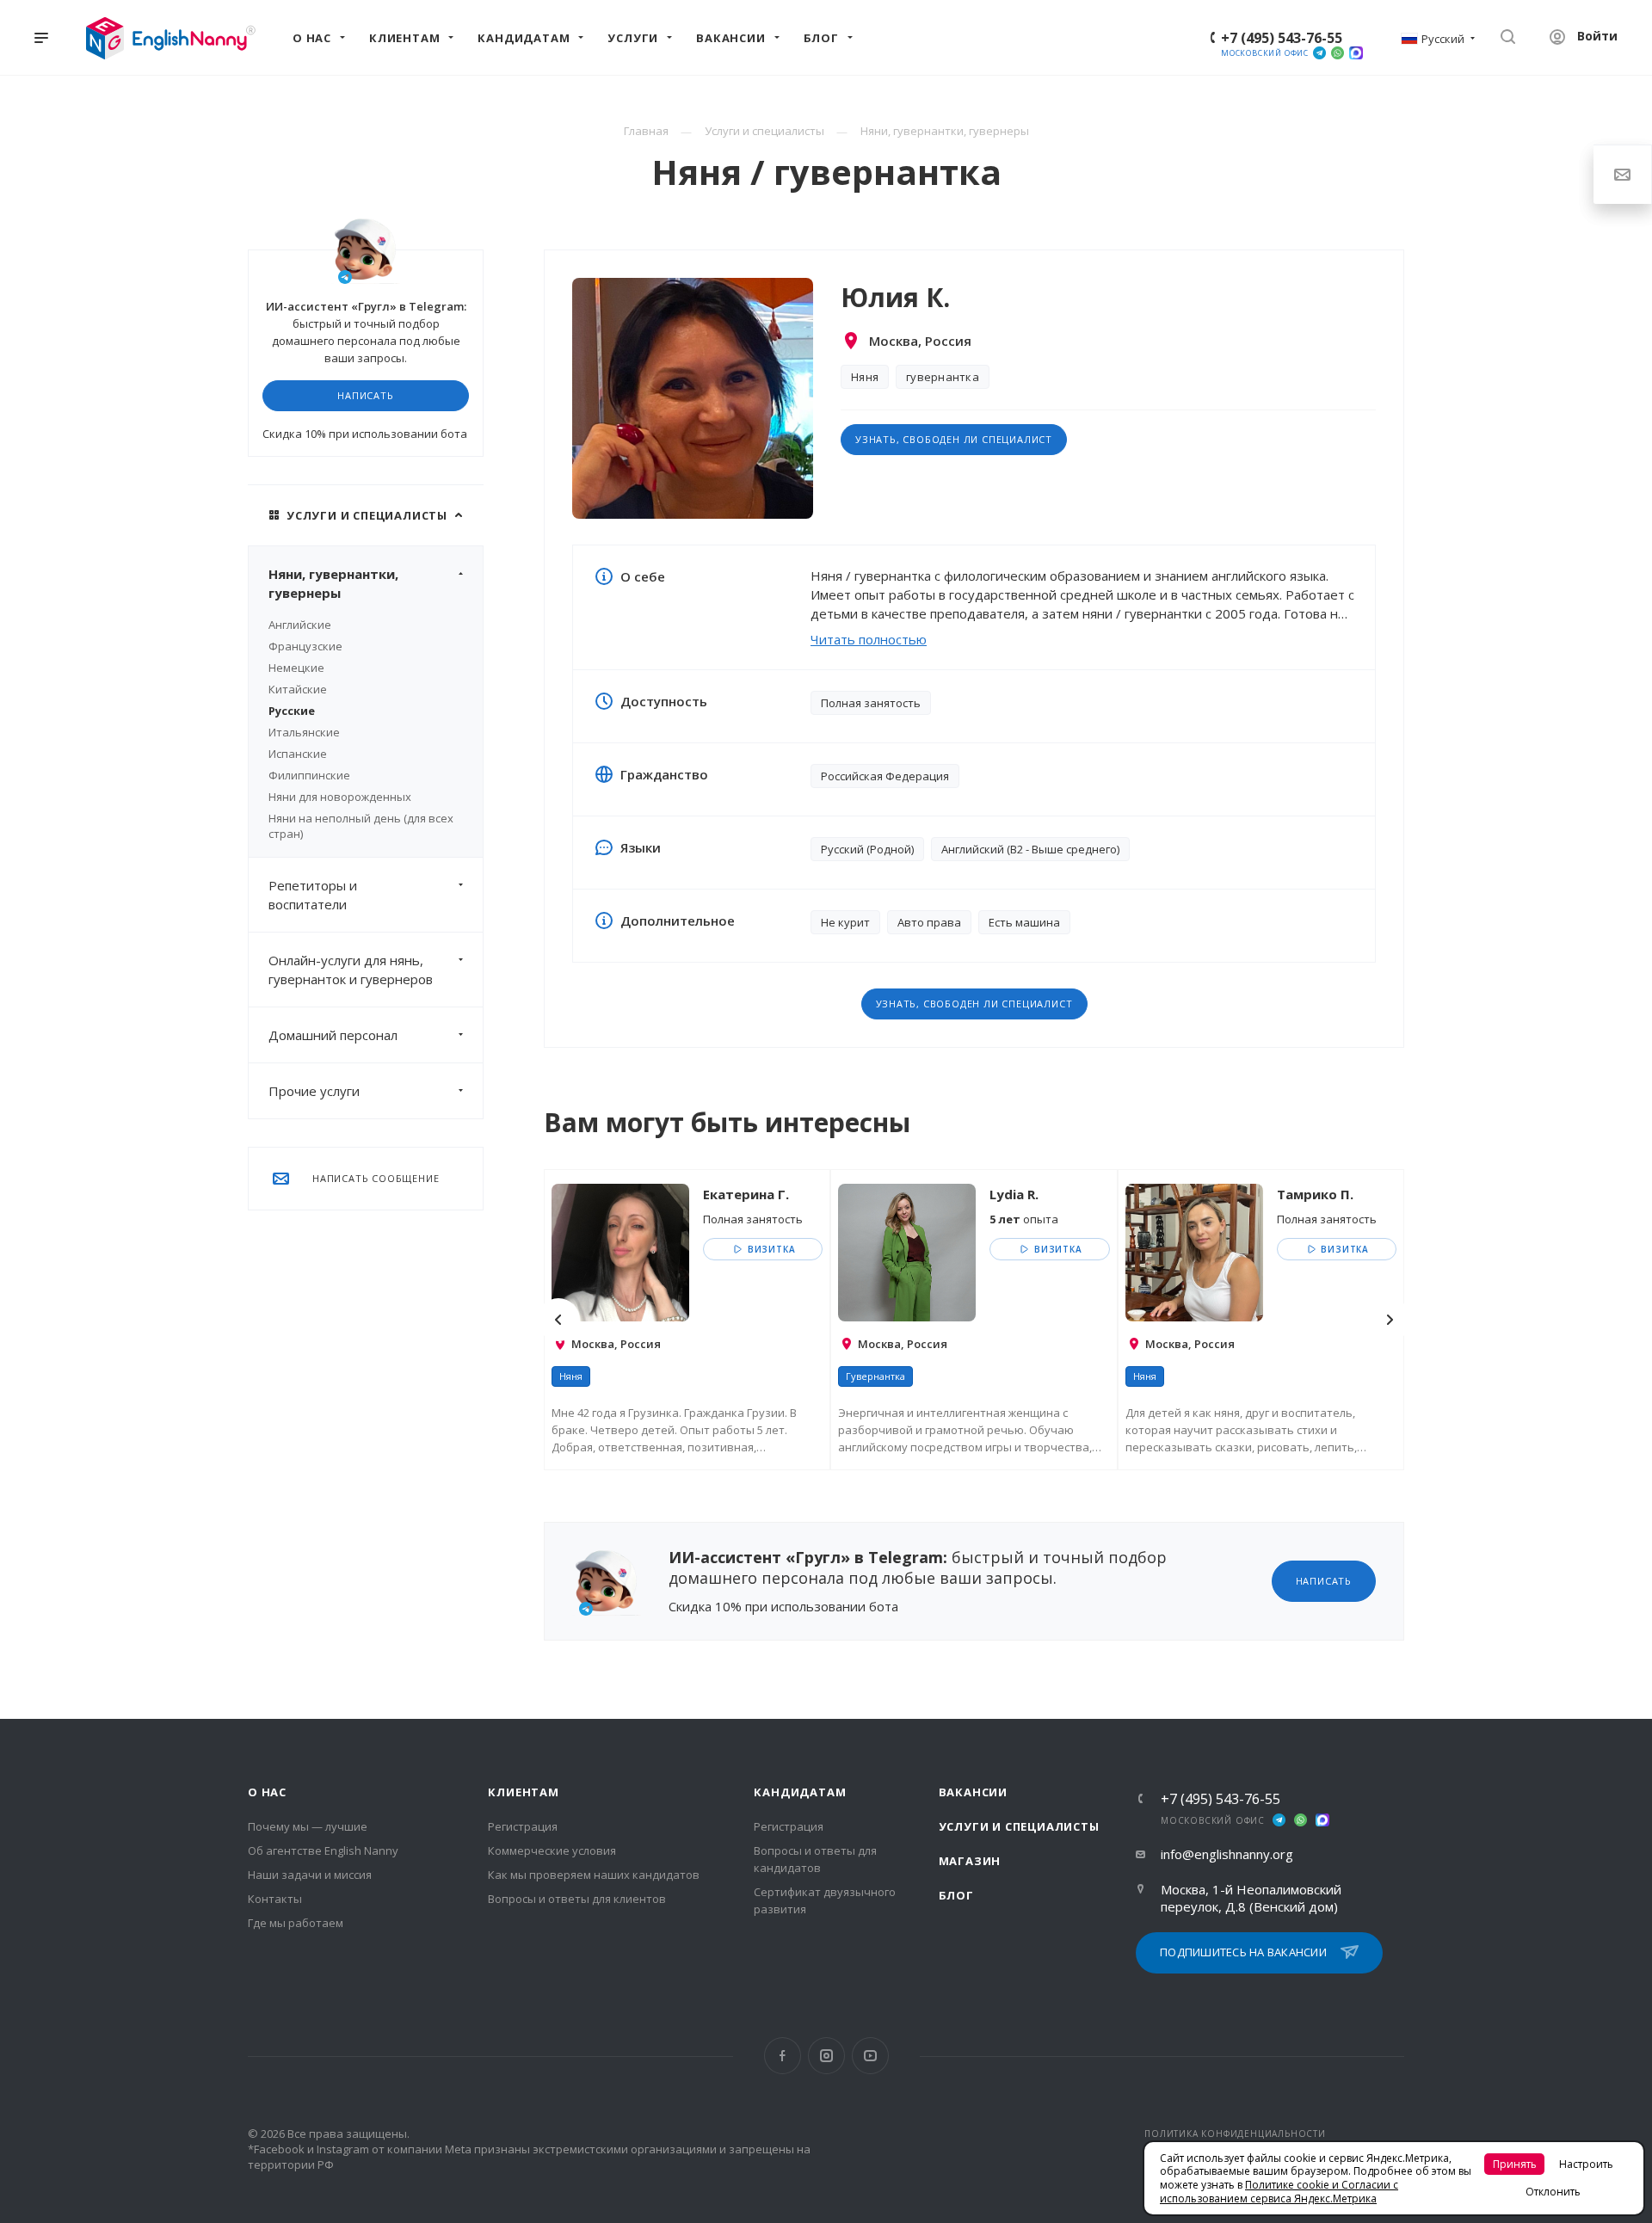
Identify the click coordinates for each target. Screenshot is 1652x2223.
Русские (292, 711)
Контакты (275, 1899)
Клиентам (523, 1792)
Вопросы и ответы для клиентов (577, 1899)
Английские (300, 625)
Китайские (298, 689)
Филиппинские (309, 775)
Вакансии (973, 1792)
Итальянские (304, 732)
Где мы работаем (296, 1923)
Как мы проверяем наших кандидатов (594, 1875)
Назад (558, 1320)
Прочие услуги (314, 1091)
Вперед (1390, 1320)
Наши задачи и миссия (310, 1875)
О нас (267, 1792)
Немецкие (296, 668)
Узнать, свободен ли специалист (954, 439)
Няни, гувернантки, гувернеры (333, 583)
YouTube (870, 2056)
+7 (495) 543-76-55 (1282, 38)
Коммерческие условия (552, 1850)
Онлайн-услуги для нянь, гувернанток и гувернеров (351, 970)
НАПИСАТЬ (365, 395)
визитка (770, 1249)
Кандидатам (800, 1792)
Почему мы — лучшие (308, 1826)
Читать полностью (869, 639)
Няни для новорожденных (340, 797)
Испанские (298, 754)
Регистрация (523, 1826)
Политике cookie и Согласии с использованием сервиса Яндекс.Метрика (1279, 2192)
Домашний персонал (333, 1035)
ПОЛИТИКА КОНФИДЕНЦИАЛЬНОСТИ (1235, 2134)
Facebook (783, 2056)
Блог (956, 1895)
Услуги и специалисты (1019, 1826)
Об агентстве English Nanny (323, 1850)
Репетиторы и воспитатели (313, 895)
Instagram (826, 2056)
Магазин (970, 1861)
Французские (305, 646)
